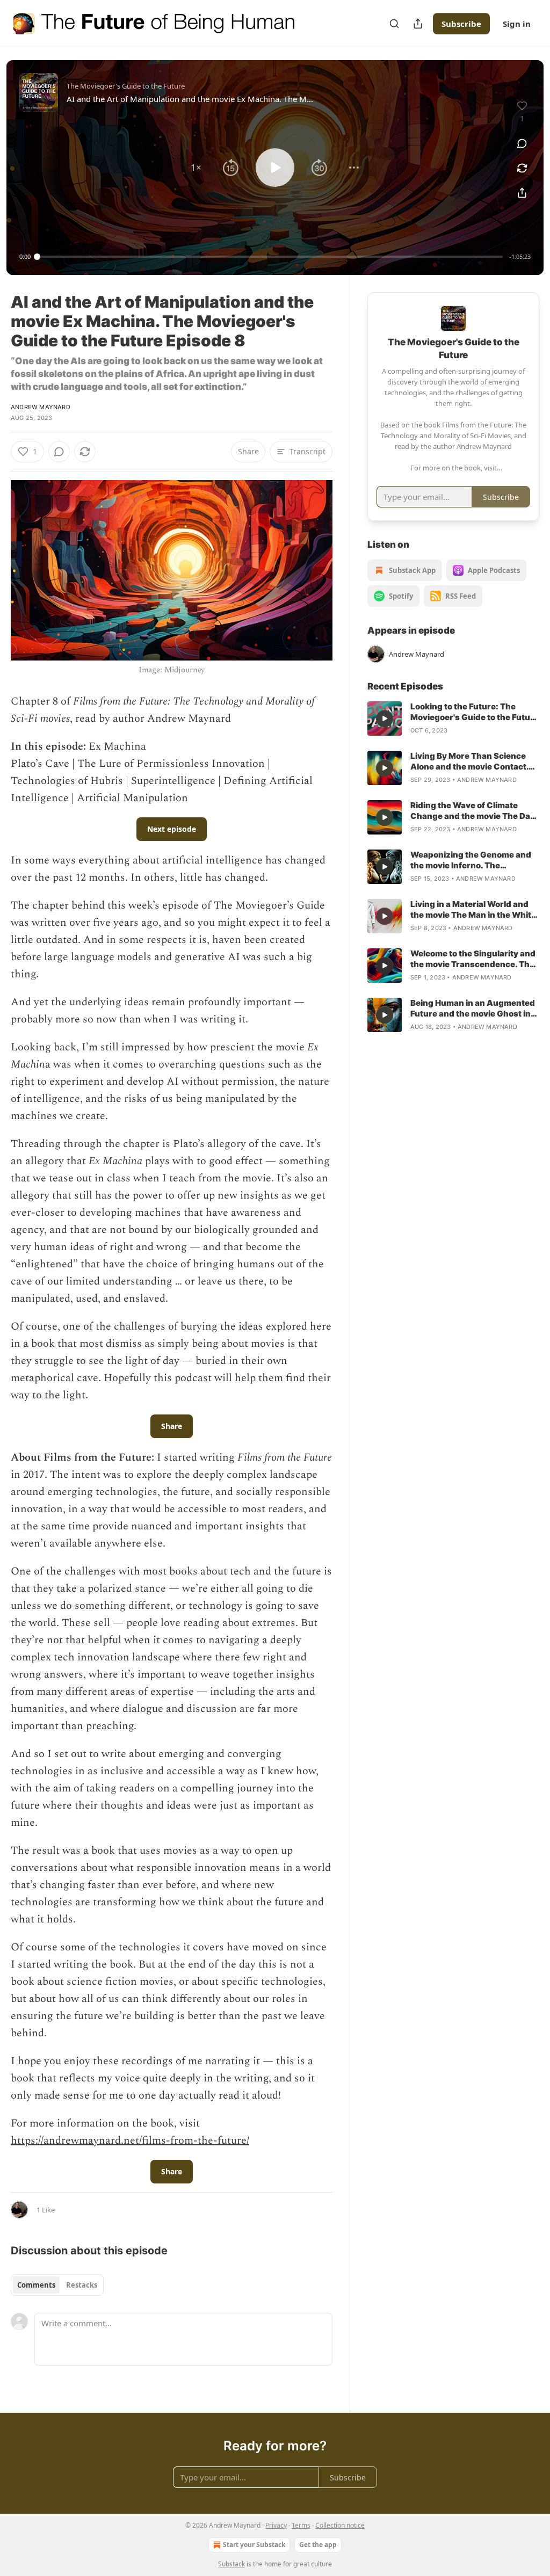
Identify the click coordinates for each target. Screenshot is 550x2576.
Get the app (318, 2545)
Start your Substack (254, 2545)
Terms (301, 2525)
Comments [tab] (36, 2285)
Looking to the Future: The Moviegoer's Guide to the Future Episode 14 (475, 712)
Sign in (517, 24)
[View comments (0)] (522, 143)
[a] (385, 719)
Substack (231, 2564)
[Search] (394, 24)
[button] (196, 168)
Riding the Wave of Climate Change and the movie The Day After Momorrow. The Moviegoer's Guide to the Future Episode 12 (475, 811)
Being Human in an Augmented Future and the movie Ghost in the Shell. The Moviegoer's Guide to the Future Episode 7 (473, 1008)
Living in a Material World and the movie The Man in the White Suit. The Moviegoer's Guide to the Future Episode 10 (473, 910)
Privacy (276, 2525)
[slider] (270, 257)
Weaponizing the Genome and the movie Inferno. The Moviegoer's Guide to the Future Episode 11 (475, 860)
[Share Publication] (418, 24)
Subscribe (461, 24)
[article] (453, 719)
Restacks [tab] (82, 2285)
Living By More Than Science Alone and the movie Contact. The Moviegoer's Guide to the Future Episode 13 (469, 761)
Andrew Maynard (41, 407)
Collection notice (340, 2525)
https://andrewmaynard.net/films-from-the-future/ (130, 2140)
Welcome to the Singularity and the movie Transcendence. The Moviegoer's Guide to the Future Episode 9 (475, 959)
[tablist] (57, 2285)
